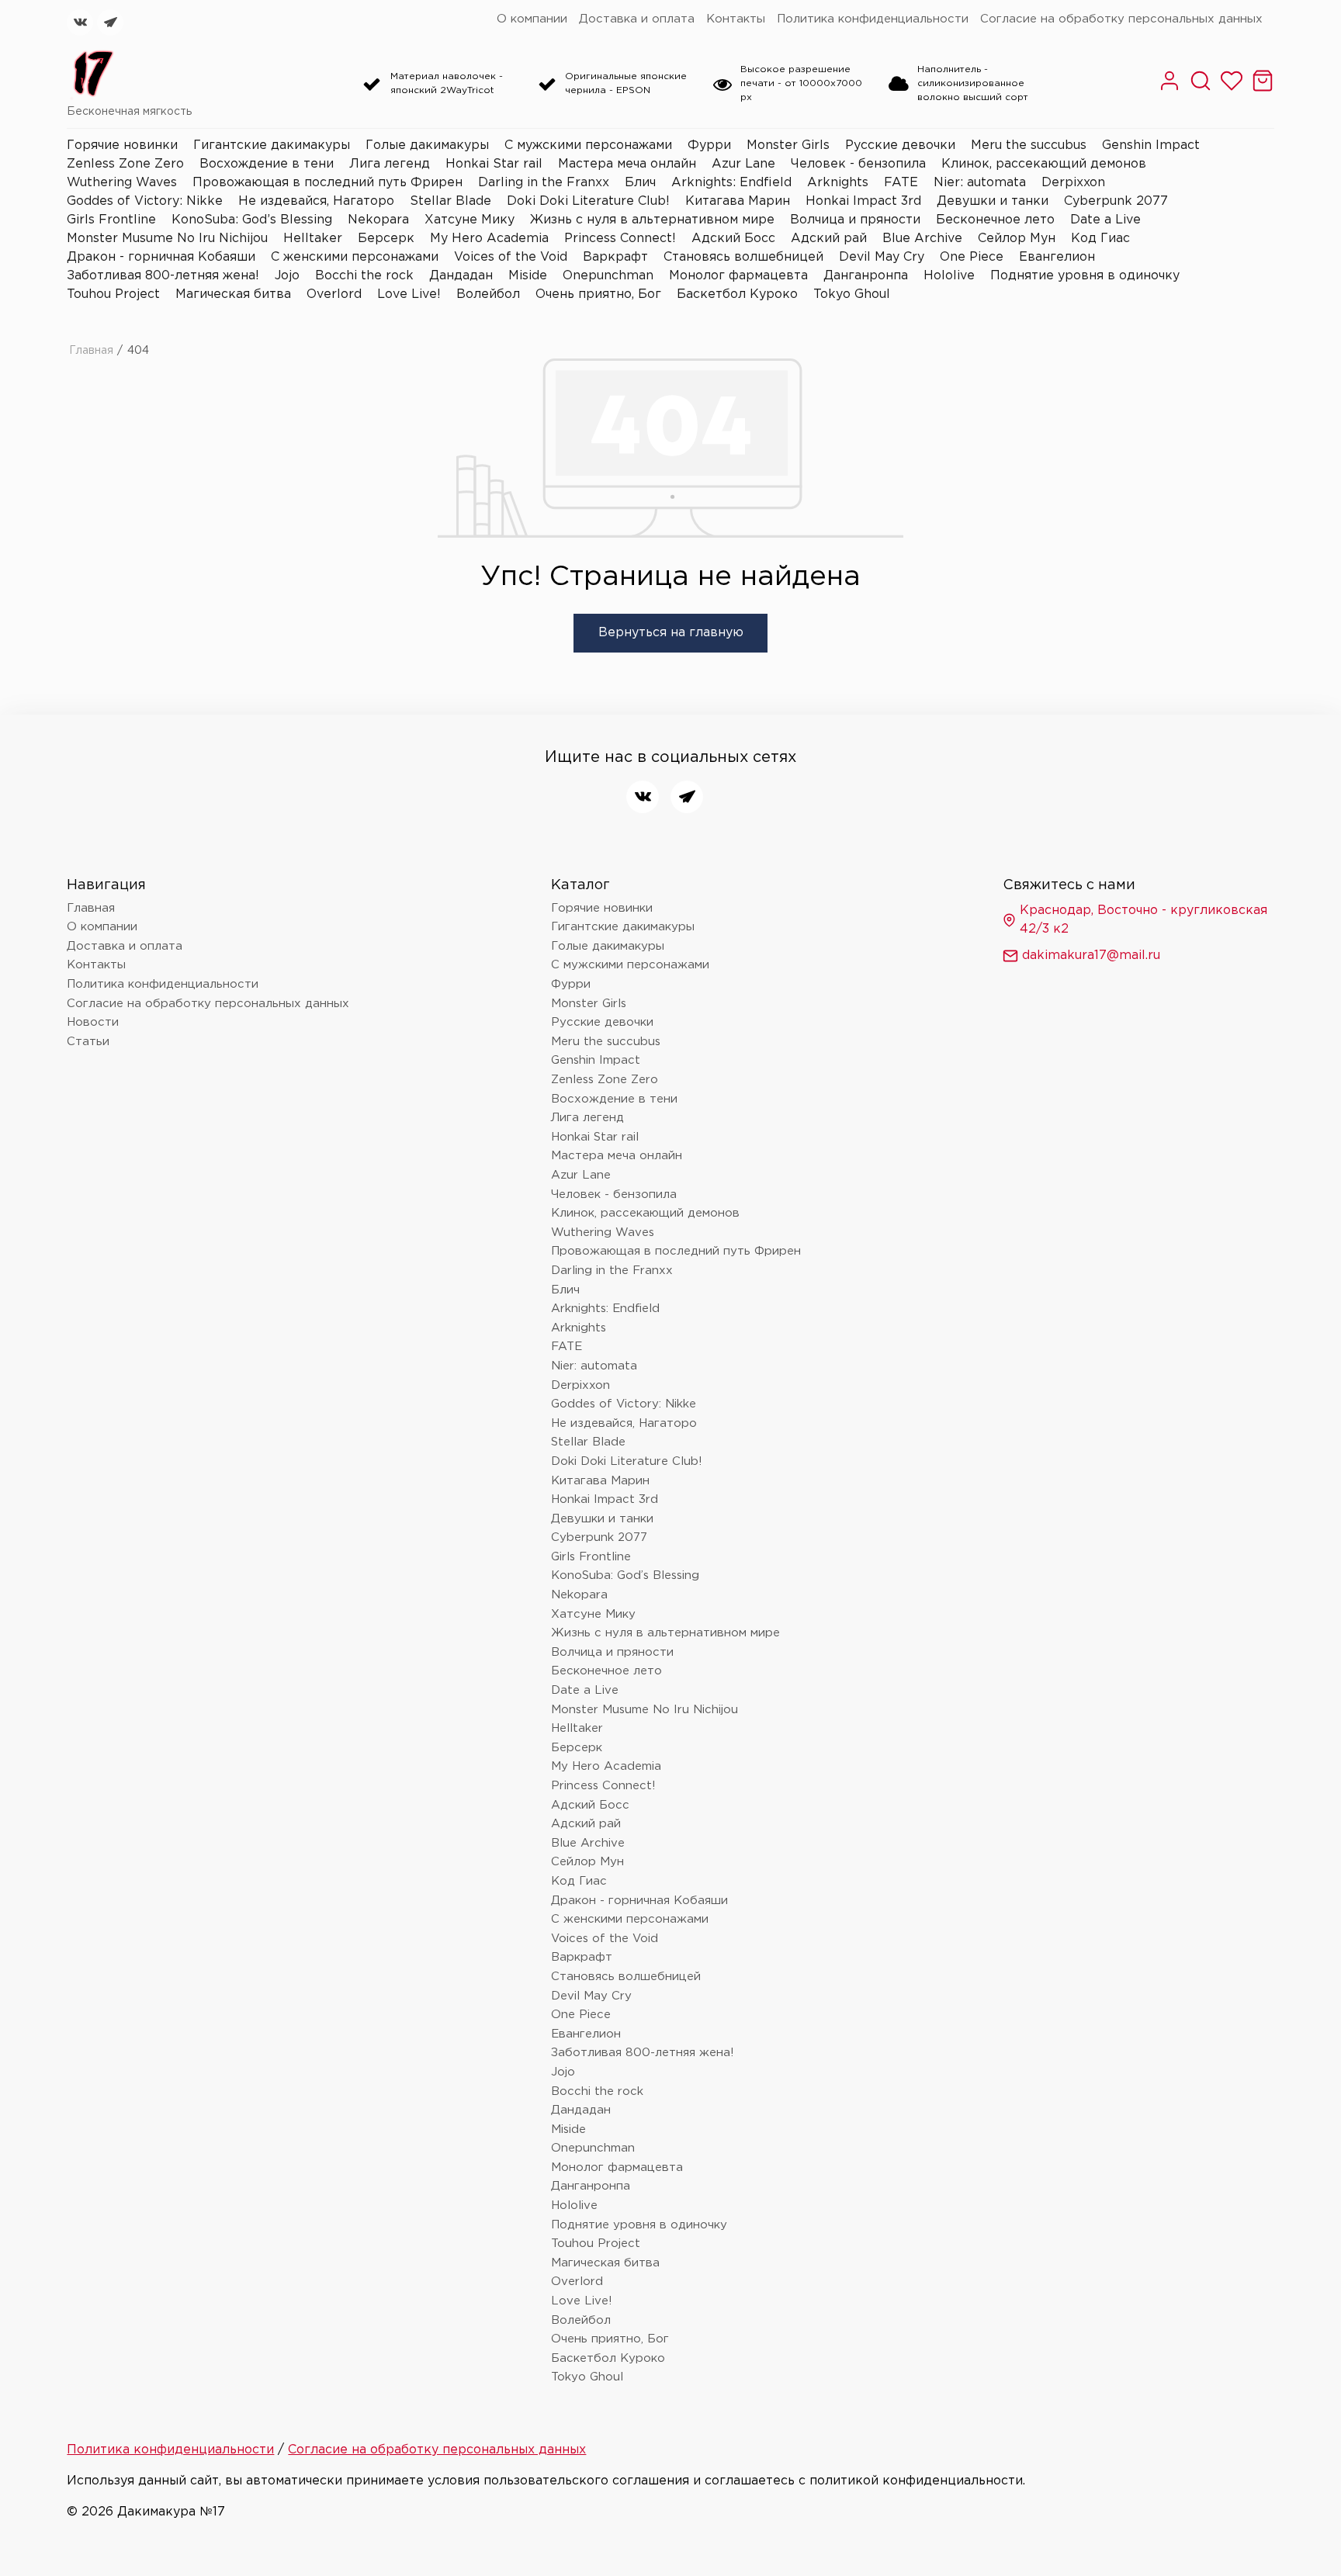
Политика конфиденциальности (873, 19)
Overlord (334, 294)
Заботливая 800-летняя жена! (163, 276)
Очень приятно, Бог (598, 294)
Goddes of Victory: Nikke (145, 201)
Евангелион (1057, 257)
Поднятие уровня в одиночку (1085, 276)
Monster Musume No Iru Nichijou (167, 239)
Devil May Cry (882, 257)
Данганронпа (866, 276)
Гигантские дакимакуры (272, 145)
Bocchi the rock (364, 276)
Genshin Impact (1151, 145)
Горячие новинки (122, 145)
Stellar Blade (450, 201)
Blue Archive (922, 239)
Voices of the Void (511, 257)
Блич (640, 183)
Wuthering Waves (122, 183)
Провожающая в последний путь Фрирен (327, 183)
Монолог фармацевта (738, 276)
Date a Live (1105, 220)
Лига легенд (390, 164)
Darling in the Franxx (544, 183)
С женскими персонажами (355, 257)
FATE (901, 183)
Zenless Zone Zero (125, 164)
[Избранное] (1232, 89)
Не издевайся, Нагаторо (316, 201)
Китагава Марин (738, 201)
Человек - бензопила (858, 164)
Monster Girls (788, 145)
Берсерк (386, 239)
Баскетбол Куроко (737, 294)
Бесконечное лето (995, 220)
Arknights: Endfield (731, 183)
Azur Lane (743, 164)
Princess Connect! (620, 239)
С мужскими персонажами (588, 145)
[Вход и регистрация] (1169, 89)
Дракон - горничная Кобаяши (161, 257)
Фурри (709, 145)
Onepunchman (608, 276)
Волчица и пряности (855, 220)
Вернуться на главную (671, 633)
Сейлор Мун (1017, 239)
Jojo (287, 276)
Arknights (838, 183)
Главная (91, 351)
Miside (528, 276)
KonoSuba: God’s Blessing (252, 220)
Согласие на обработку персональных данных (1121, 19)
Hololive (949, 276)
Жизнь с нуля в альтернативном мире (652, 220)
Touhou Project (113, 294)
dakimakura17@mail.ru (1091, 956)
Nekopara (378, 220)
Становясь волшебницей (743, 257)
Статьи (88, 1042)
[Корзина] (1263, 89)
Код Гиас (1100, 239)
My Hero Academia (489, 239)
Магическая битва (233, 294)
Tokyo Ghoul (852, 294)
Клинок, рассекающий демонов (1044, 164)
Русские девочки (900, 145)
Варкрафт (615, 257)
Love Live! (409, 294)
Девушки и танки (993, 201)
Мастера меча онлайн (627, 164)
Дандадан (461, 276)
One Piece (972, 257)
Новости (93, 1022)
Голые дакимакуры (427, 145)
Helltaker (313, 239)
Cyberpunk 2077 (1116, 201)
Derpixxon (1073, 183)
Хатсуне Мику (470, 220)
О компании (532, 19)
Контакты (736, 19)
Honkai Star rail (494, 164)
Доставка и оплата (637, 19)
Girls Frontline (111, 220)
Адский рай (829, 239)
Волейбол (488, 294)
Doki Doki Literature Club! (588, 201)
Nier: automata (980, 183)
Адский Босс (733, 239)
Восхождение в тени (267, 164)
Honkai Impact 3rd (863, 201)
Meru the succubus (1029, 145)
